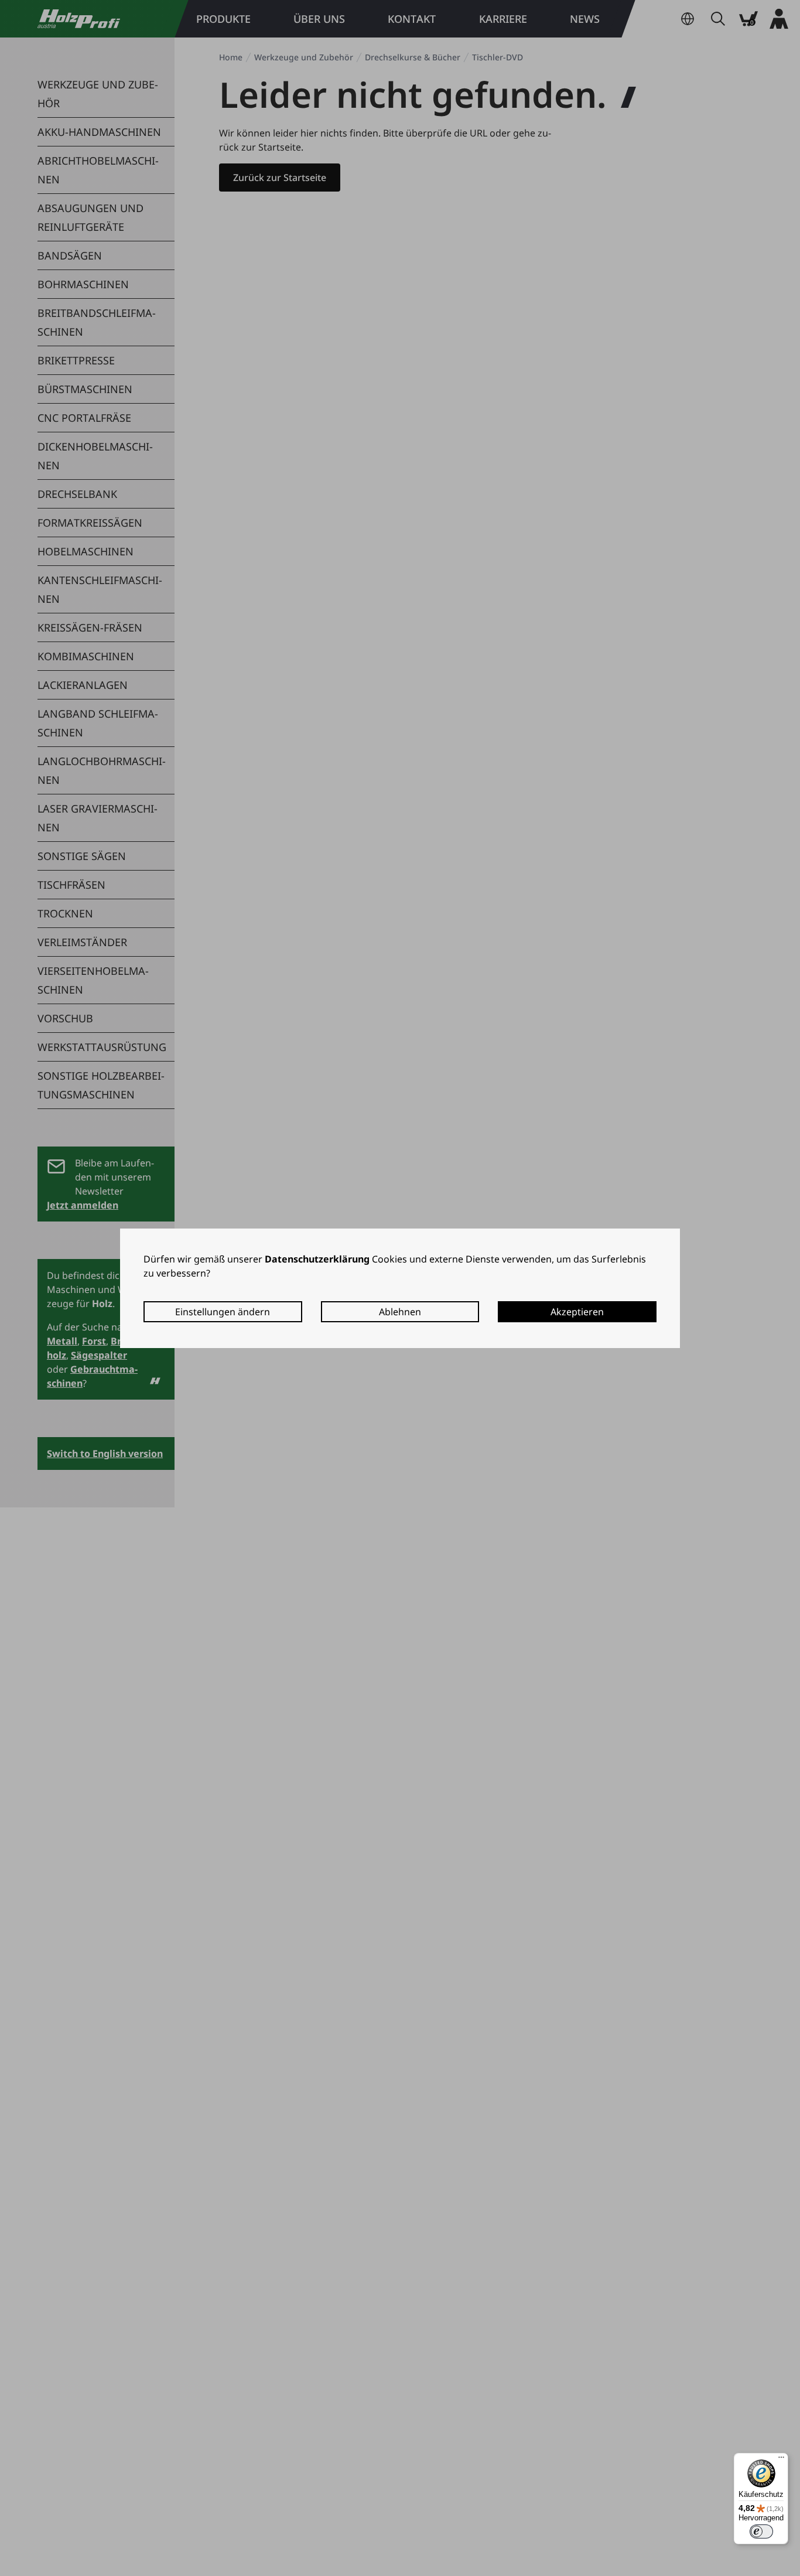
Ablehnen (400, 1312)
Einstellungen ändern (223, 1312)
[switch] (761, 2531)
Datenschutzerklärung (317, 1259)
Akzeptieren (577, 1312)
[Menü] (781, 2460)
